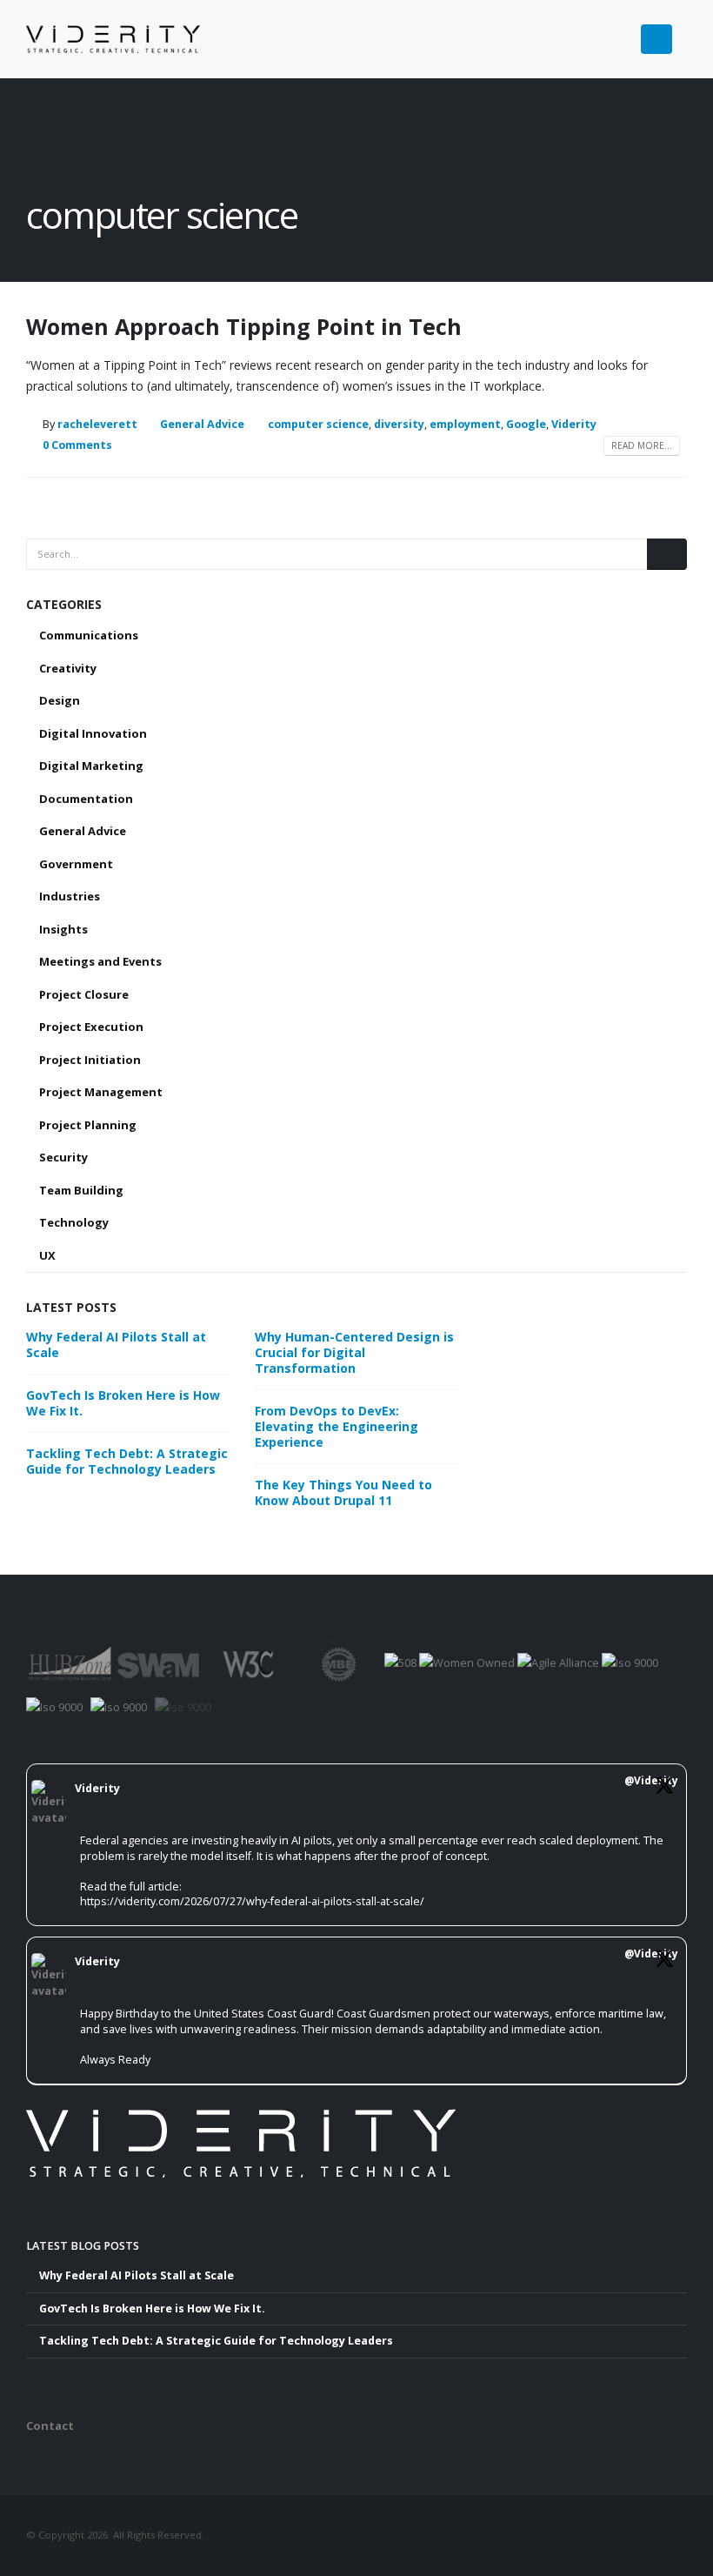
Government (76, 864)
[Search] (667, 554)
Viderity (574, 424)
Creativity (68, 668)
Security (63, 1157)
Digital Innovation (93, 733)
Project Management (101, 1092)
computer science (318, 424)
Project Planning (88, 1125)
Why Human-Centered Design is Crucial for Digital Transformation (354, 1352)
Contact (50, 2425)
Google (526, 424)
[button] (680, 33)
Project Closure (84, 994)
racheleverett (97, 424)
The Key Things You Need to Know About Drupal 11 (343, 1492)
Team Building (81, 1190)
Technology (74, 1222)
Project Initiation (90, 1060)
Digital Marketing (91, 766)
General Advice (202, 424)
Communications (89, 635)
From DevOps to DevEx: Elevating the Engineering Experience (337, 1426)
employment (465, 424)
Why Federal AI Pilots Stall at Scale (116, 1345)
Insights (63, 929)
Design (60, 700)
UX (47, 1255)
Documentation (86, 799)
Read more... (642, 445)
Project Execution (91, 1027)
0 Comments (77, 445)
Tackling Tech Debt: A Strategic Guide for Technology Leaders (127, 1461)
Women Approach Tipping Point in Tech (244, 326)
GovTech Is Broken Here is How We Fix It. (123, 1403)
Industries (70, 896)
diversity (399, 424)
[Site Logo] (113, 39)
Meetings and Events (100, 961)
